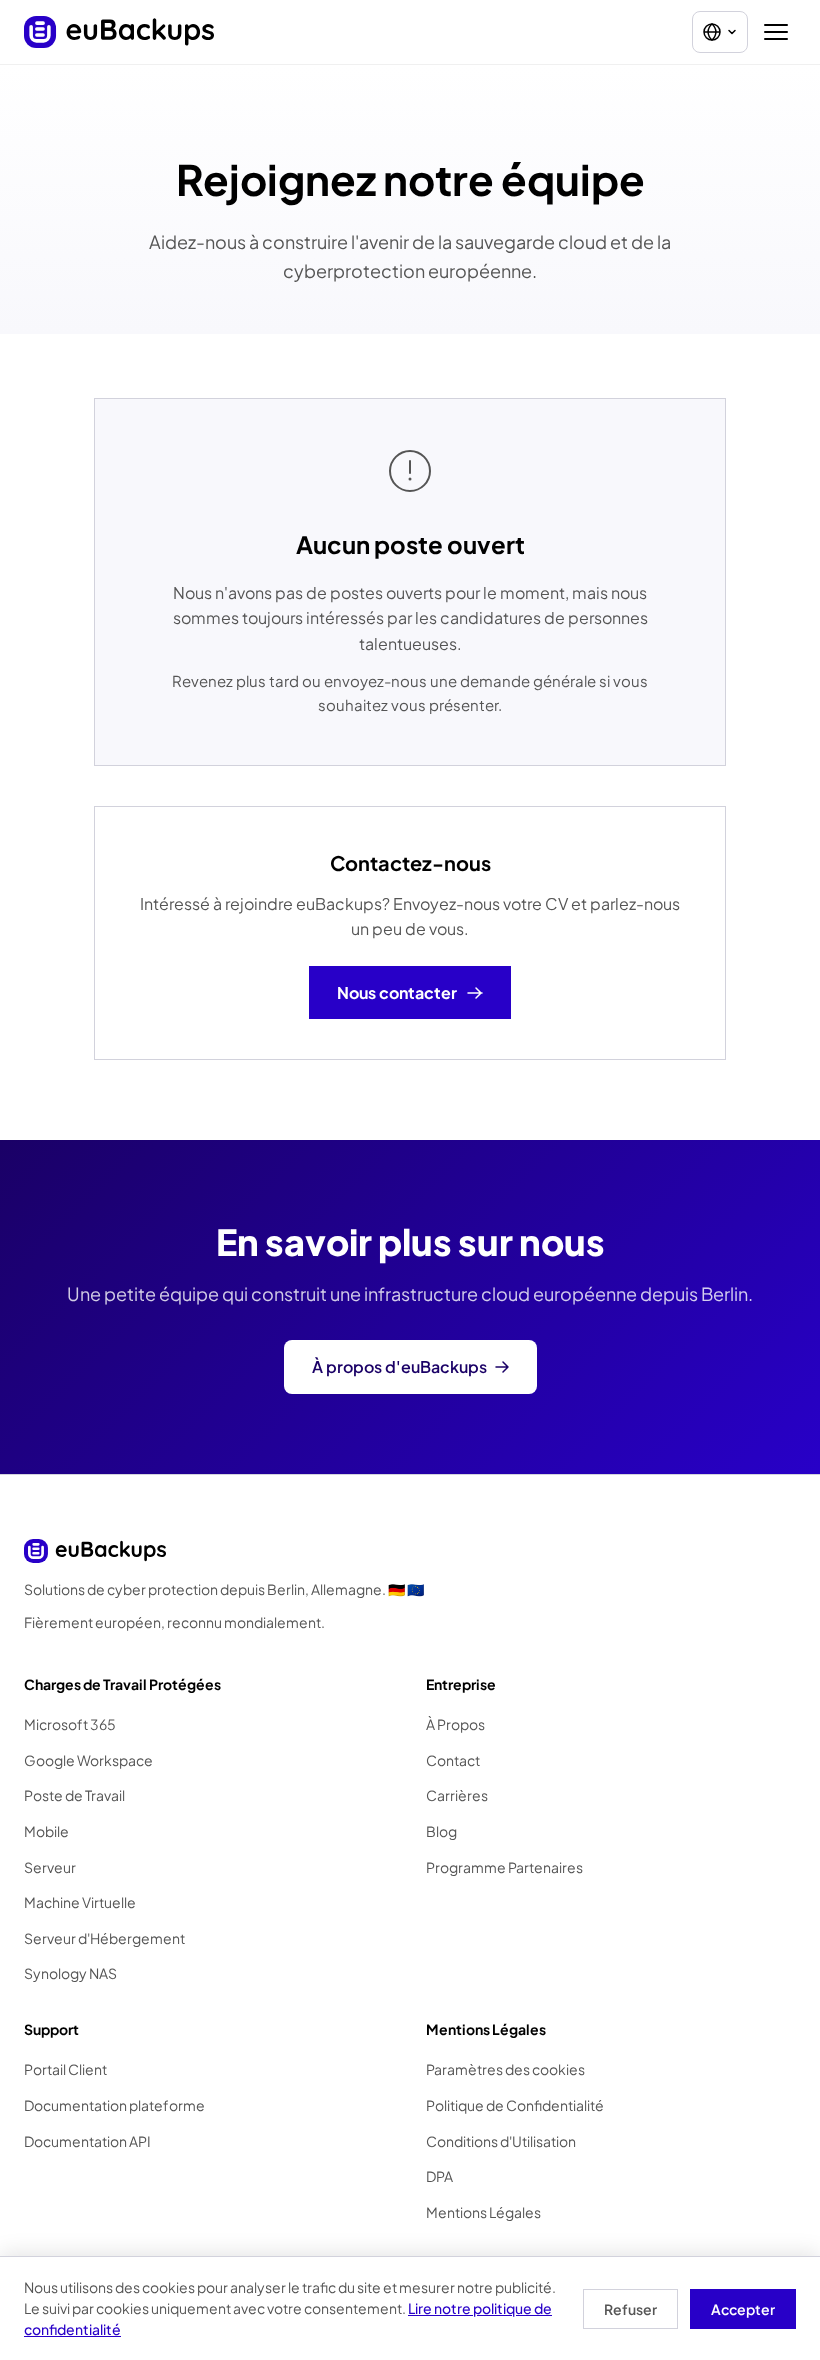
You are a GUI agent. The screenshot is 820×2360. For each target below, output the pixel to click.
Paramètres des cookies (505, 2069)
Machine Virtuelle (80, 1902)
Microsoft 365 (70, 1724)
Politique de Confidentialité (515, 2105)
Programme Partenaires (504, 1867)
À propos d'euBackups (399, 1366)
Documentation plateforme (114, 2105)
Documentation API (87, 2141)
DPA (439, 2176)
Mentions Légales (483, 2212)
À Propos (455, 1724)
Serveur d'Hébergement (104, 1938)
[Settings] (720, 32)
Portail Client (65, 2069)
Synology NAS (70, 1973)
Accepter (743, 2309)
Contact (453, 1760)
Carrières (457, 1795)
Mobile (46, 1831)
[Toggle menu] (776, 32)
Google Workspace (88, 1760)
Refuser (630, 2309)
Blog (441, 1831)
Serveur (50, 1867)
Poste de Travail (74, 1795)
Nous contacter (397, 992)
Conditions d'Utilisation (501, 2141)
